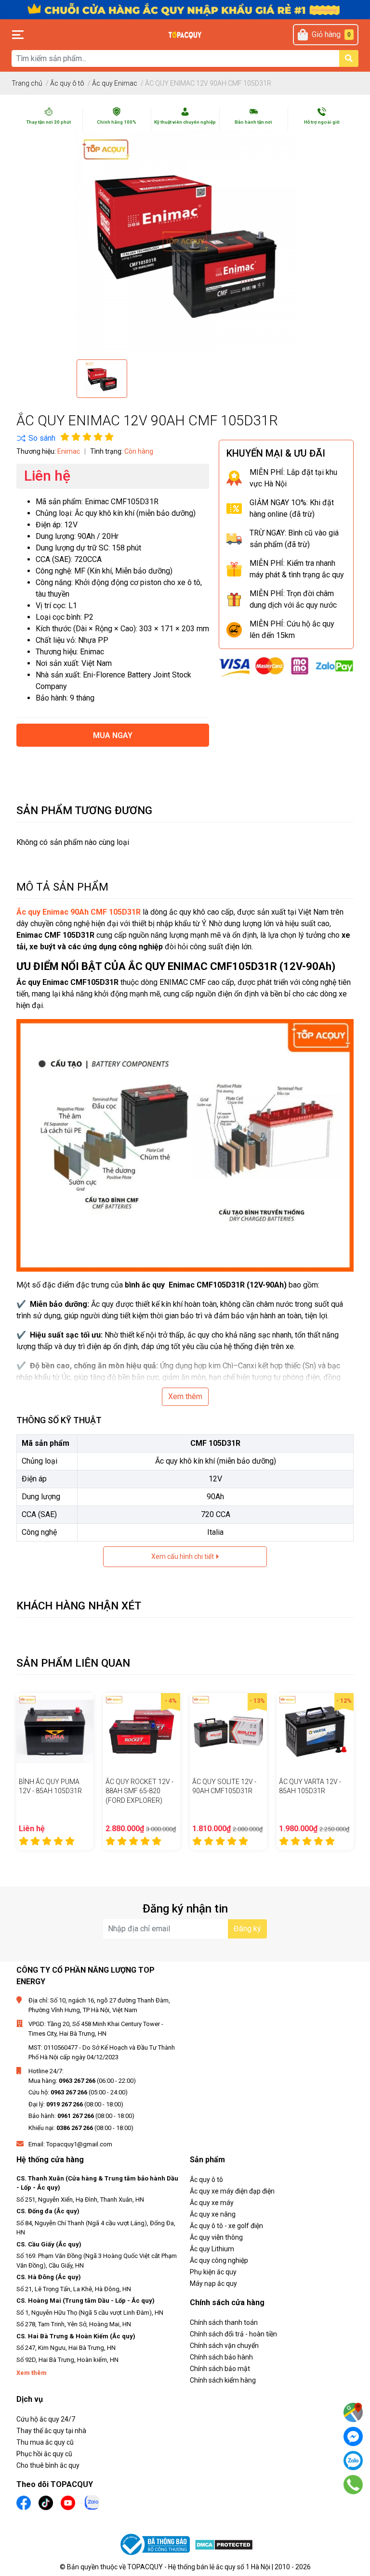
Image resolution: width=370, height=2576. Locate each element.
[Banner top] (185, 9)
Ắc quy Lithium (212, 2249)
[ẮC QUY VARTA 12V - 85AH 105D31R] (315, 1732)
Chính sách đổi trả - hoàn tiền (233, 2334)
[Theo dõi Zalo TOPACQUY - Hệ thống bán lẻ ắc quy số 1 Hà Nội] (92, 2502)
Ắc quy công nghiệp (219, 2260)
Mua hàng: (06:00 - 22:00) (82, 2081)
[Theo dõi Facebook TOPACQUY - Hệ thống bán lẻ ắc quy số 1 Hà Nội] (24, 2502)
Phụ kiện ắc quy (213, 2272)
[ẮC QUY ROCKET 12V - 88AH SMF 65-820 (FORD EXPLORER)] (142, 1732)
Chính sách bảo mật (220, 2369)
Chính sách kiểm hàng (223, 2380)
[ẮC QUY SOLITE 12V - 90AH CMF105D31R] (228, 1732)
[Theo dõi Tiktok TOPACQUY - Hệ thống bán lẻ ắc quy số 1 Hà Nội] (46, 2502)
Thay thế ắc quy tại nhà (51, 2431)
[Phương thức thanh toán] (286, 667)
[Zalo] (353, 2461)
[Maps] (353, 2412)
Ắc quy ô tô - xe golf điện (226, 2226)
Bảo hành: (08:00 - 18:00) (81, 2116)
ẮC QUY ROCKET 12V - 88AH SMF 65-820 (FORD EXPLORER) (139, 1791)
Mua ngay (113, 735)
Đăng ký (247, 1929)
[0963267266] (353, 2485)
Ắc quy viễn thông (216, 2237)
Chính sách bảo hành (221, 2357)
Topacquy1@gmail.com (79, 2144)
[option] (102, 379)
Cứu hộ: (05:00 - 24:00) (78, 2092)
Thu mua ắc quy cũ (45, 2442)
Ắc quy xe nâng (213, 2214)
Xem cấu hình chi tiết (183, 1556)
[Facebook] (353, 2436)
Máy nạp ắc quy (213, 2283)
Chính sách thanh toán (224, 2322)
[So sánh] (36, 438)
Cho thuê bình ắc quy (48, 2465)
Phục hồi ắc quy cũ (44, 2454)
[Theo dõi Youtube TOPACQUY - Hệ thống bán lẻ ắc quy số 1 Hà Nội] (68, 2502)
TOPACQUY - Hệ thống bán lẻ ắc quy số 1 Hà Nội (199, 2567)
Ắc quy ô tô (206, 2180)
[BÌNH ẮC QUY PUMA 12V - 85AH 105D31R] (55, 1732)
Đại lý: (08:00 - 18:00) (76, 2104)
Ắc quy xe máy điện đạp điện (232, 2191)
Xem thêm (185, 1396)
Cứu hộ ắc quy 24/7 (46, 2419)
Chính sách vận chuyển (224, 2346)
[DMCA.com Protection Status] (224, 2544)
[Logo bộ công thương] (156, 2544)
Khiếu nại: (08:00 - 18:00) (81, 2128)
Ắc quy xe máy (212, 2203)
